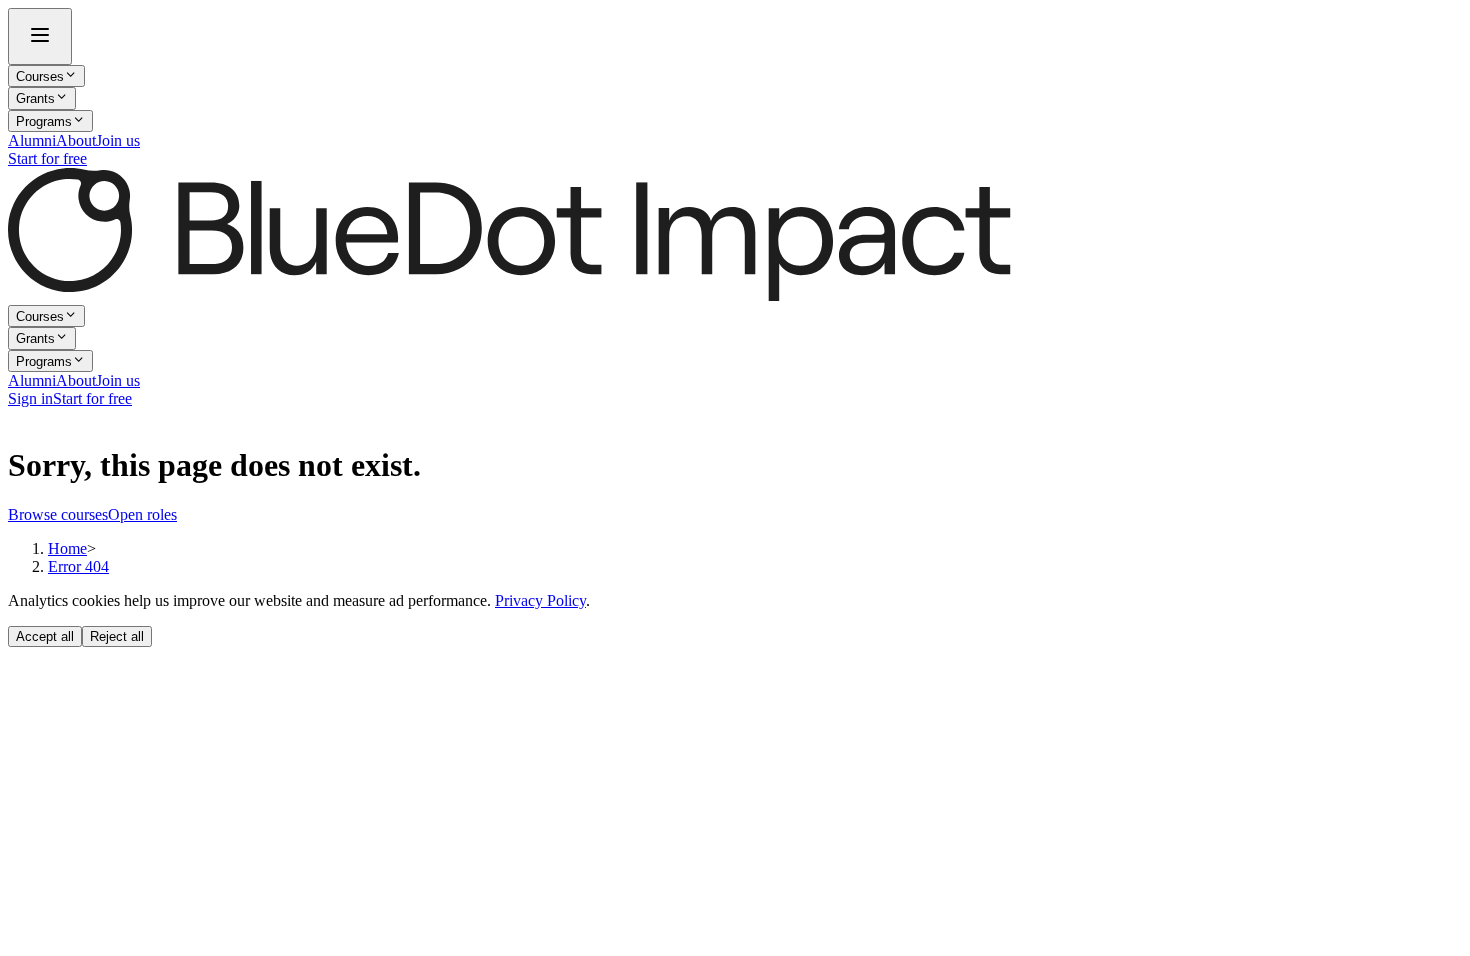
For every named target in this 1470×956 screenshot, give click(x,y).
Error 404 (78, 566)
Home (67, 548)
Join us (118, 140)
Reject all (117, 636)
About (76, 140)
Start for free (47, 158)
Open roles (142, 514)
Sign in (30, 398)
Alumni (32, 140)
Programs (44, 121)
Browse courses (58, 514)
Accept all (45, 636)
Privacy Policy (540, 600)
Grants (35, 99)
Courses (40, 76)
